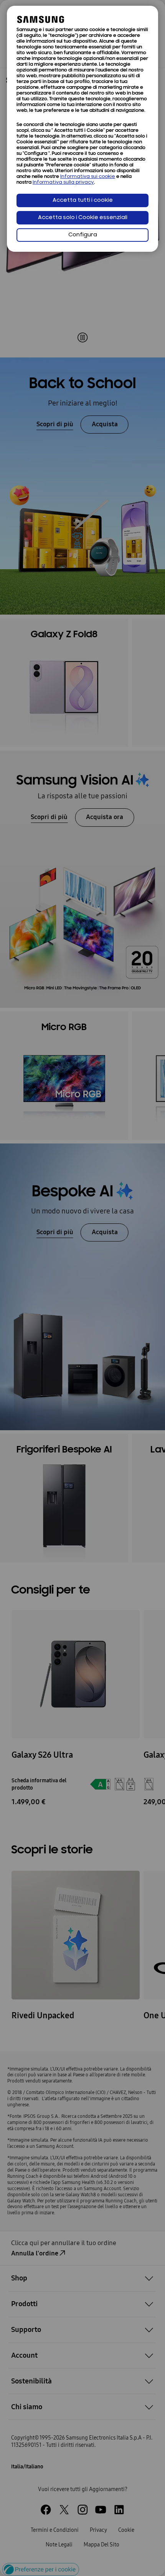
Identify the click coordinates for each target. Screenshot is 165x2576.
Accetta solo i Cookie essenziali (83, 218)
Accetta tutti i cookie (83, 200)
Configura (83, 235)
